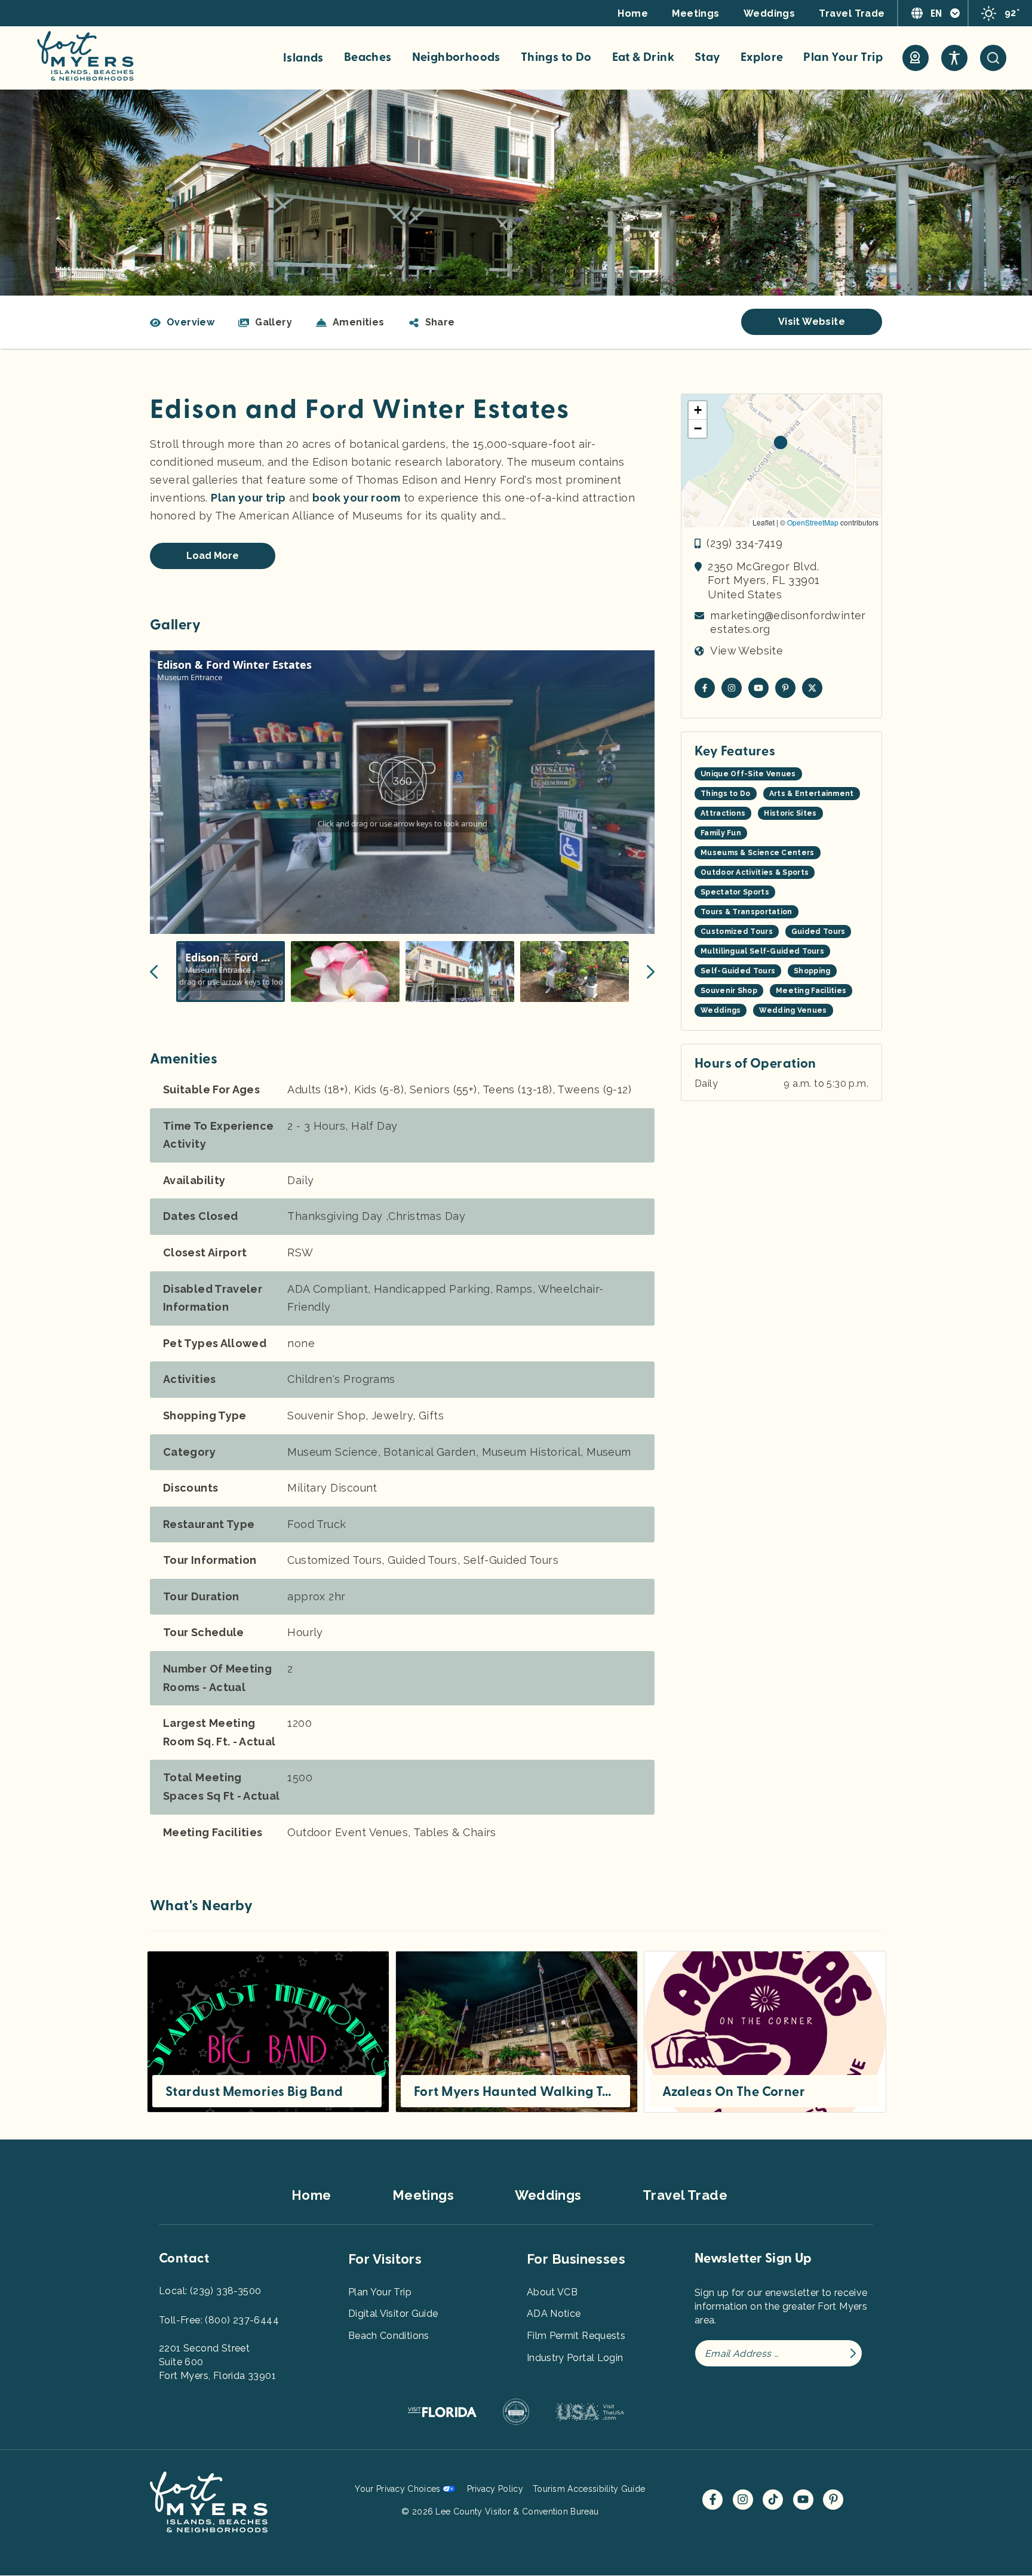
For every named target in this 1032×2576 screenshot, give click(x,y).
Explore (762, 57)
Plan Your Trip (843, 57)
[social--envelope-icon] (705, 688)
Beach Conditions (389, 2336)
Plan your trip (248, 498)
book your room (356, 498)
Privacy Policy (495, 2489)
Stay (707, 57)
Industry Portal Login (575, 2358)
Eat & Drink (643, 57)
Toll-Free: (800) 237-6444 (219, 2320)
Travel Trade (852, 13)
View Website (747, 651)
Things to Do (556, 57)
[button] (432, 322)
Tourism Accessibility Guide (589, 2489)
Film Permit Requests (576, 2336)
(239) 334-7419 (744, 543)
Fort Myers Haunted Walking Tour (515, 2092)
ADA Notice (554, 2314)
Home (633, 13)
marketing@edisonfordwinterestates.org (788, 622)
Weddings (770, 13)
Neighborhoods (456, 57)
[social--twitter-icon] (812, 688)
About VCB (552, 2292)
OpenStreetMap (813, 522)
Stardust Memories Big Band (254, 2092)
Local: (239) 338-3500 (210, 2291)
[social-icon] (916, 58)
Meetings (696, 13)
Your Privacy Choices (397, 2489)
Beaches (368, 57)
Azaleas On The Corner (734, 2092)
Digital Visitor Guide (393, 2314)
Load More (213, 556)
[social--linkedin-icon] (785, 688)
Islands (303, 58)
